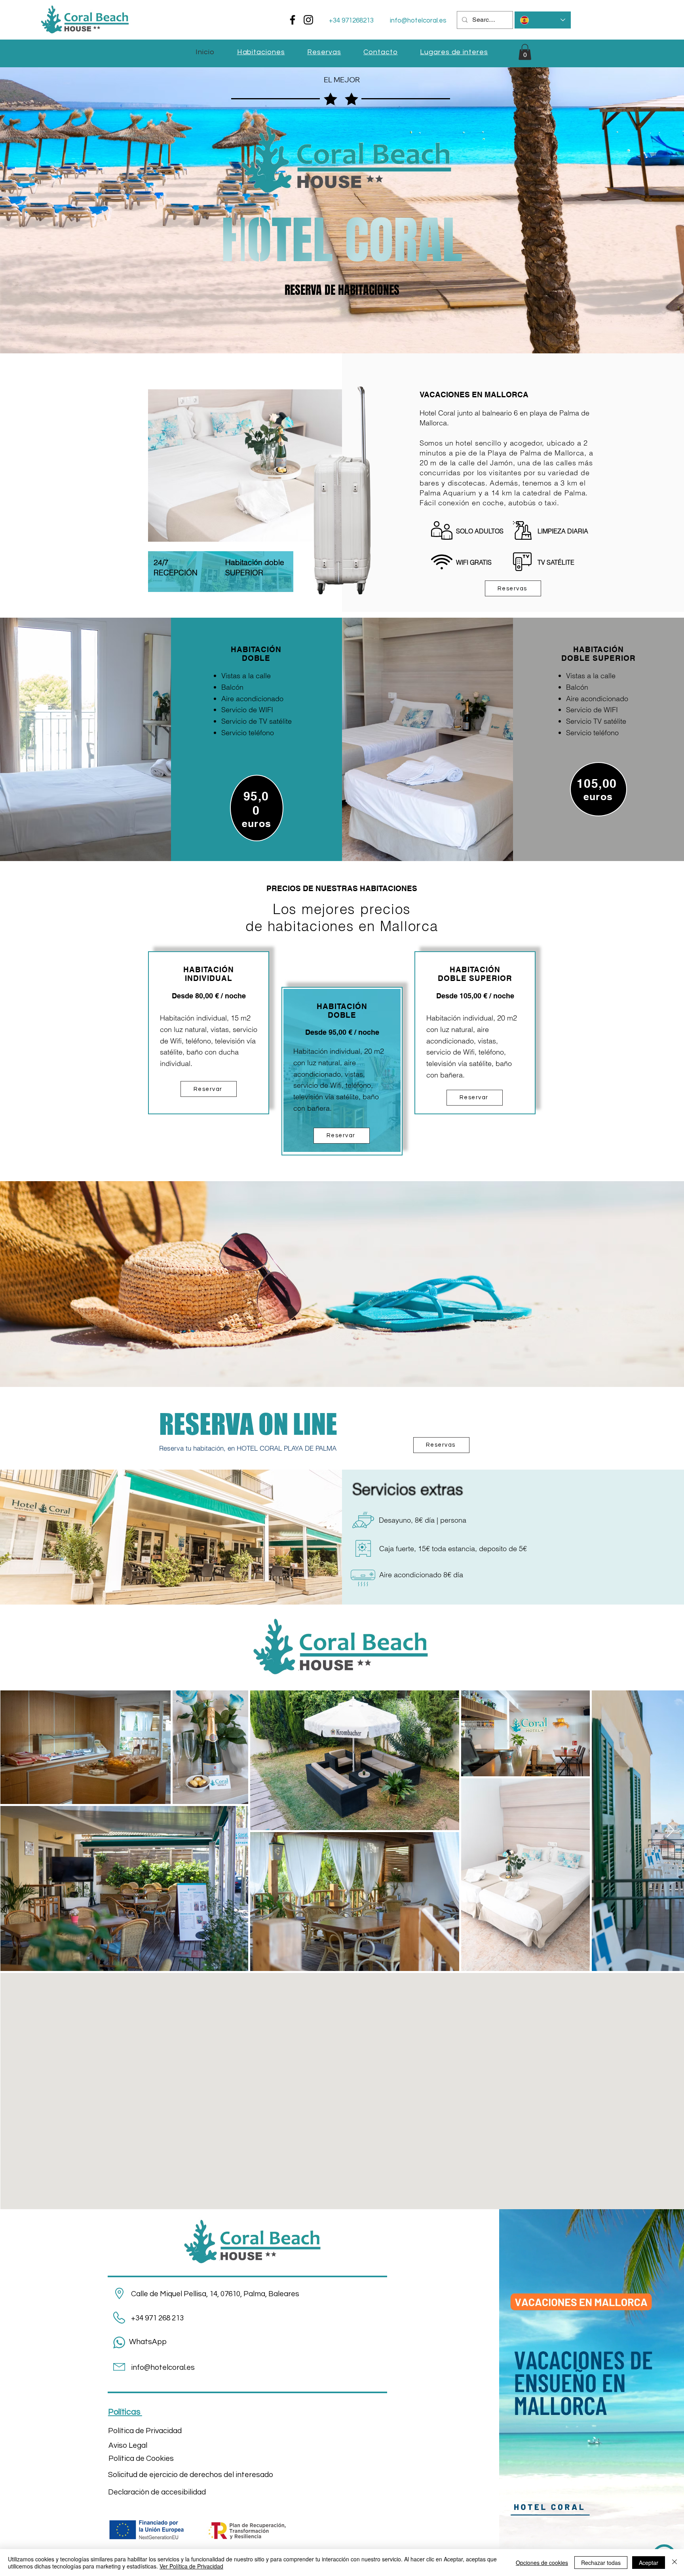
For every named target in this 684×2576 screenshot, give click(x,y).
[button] (525, 52)
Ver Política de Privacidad (191, 2566)
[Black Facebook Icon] (293, 20)
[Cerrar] (674, 2563)
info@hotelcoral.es (418, 21)
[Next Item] (670, 1831)
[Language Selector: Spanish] (543, 20)
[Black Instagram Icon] (308, 20)
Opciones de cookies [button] (542, 2563)
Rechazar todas (601, 2563)
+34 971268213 (351, 21)
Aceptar (649, 2563)
